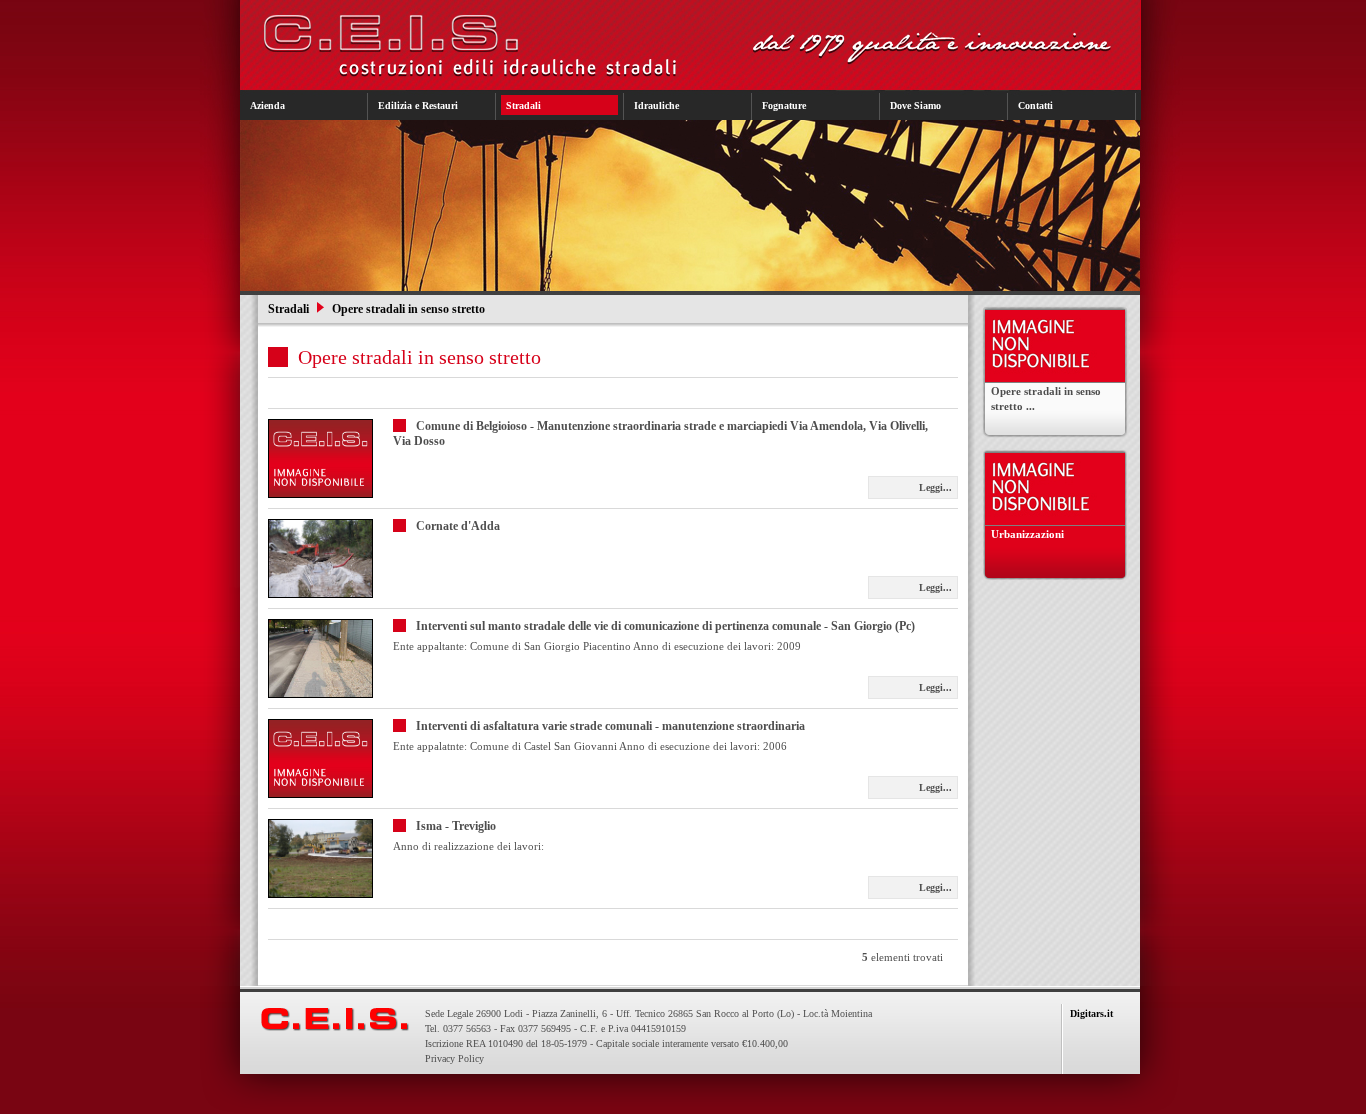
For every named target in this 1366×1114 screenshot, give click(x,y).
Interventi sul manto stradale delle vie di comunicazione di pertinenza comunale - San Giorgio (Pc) (665, 626)
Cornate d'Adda (458, 526)
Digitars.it (1091, 1013)
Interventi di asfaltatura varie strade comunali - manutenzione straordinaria (610, 726)
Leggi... (935, 487)
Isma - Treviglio (456, 826)
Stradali (290, 309)
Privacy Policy (454, 1058)
